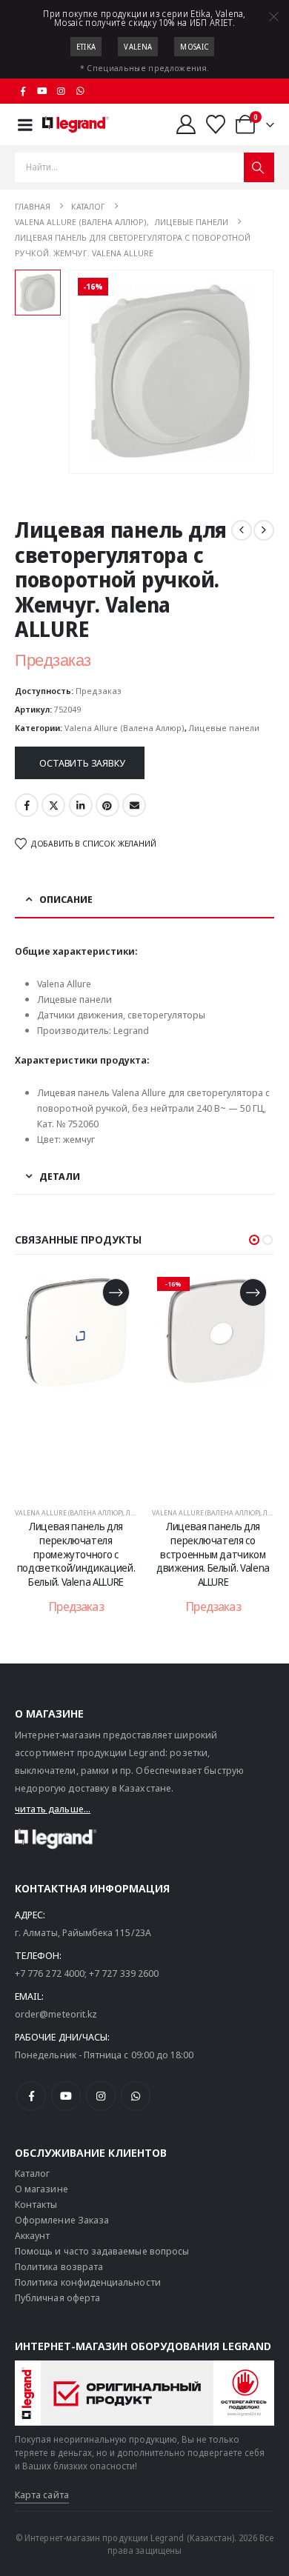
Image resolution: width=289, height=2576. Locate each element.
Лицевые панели (224, 728)
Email (134, 805)
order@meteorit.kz (56, 2014)
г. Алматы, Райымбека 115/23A (83, 1932)
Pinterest (107, 805)
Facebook (27, 805)
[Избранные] (216, 124)
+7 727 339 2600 (124, 1973)
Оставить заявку (82, 763)
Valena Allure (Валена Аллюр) (124, 728)
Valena (138, 47)
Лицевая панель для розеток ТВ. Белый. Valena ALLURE (216, 1540)
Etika (86, 47)
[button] (254, 1240)
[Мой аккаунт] (186, 124)
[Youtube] (42, 91)
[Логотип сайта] (76, 124)
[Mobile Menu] (25, 125)
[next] (264, 530)
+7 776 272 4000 (50, 1973)
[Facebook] (23, 91)
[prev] (242, 530)
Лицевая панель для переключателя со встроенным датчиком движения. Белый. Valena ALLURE (80, 1554)
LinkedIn (81, 805)
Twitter (53, 805)
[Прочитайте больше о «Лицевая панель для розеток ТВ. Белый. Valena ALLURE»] (256, 1292)
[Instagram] (62, 91)
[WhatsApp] (80, 91)
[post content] (80, 1382)
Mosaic (194, 47)
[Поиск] (259, 167)
